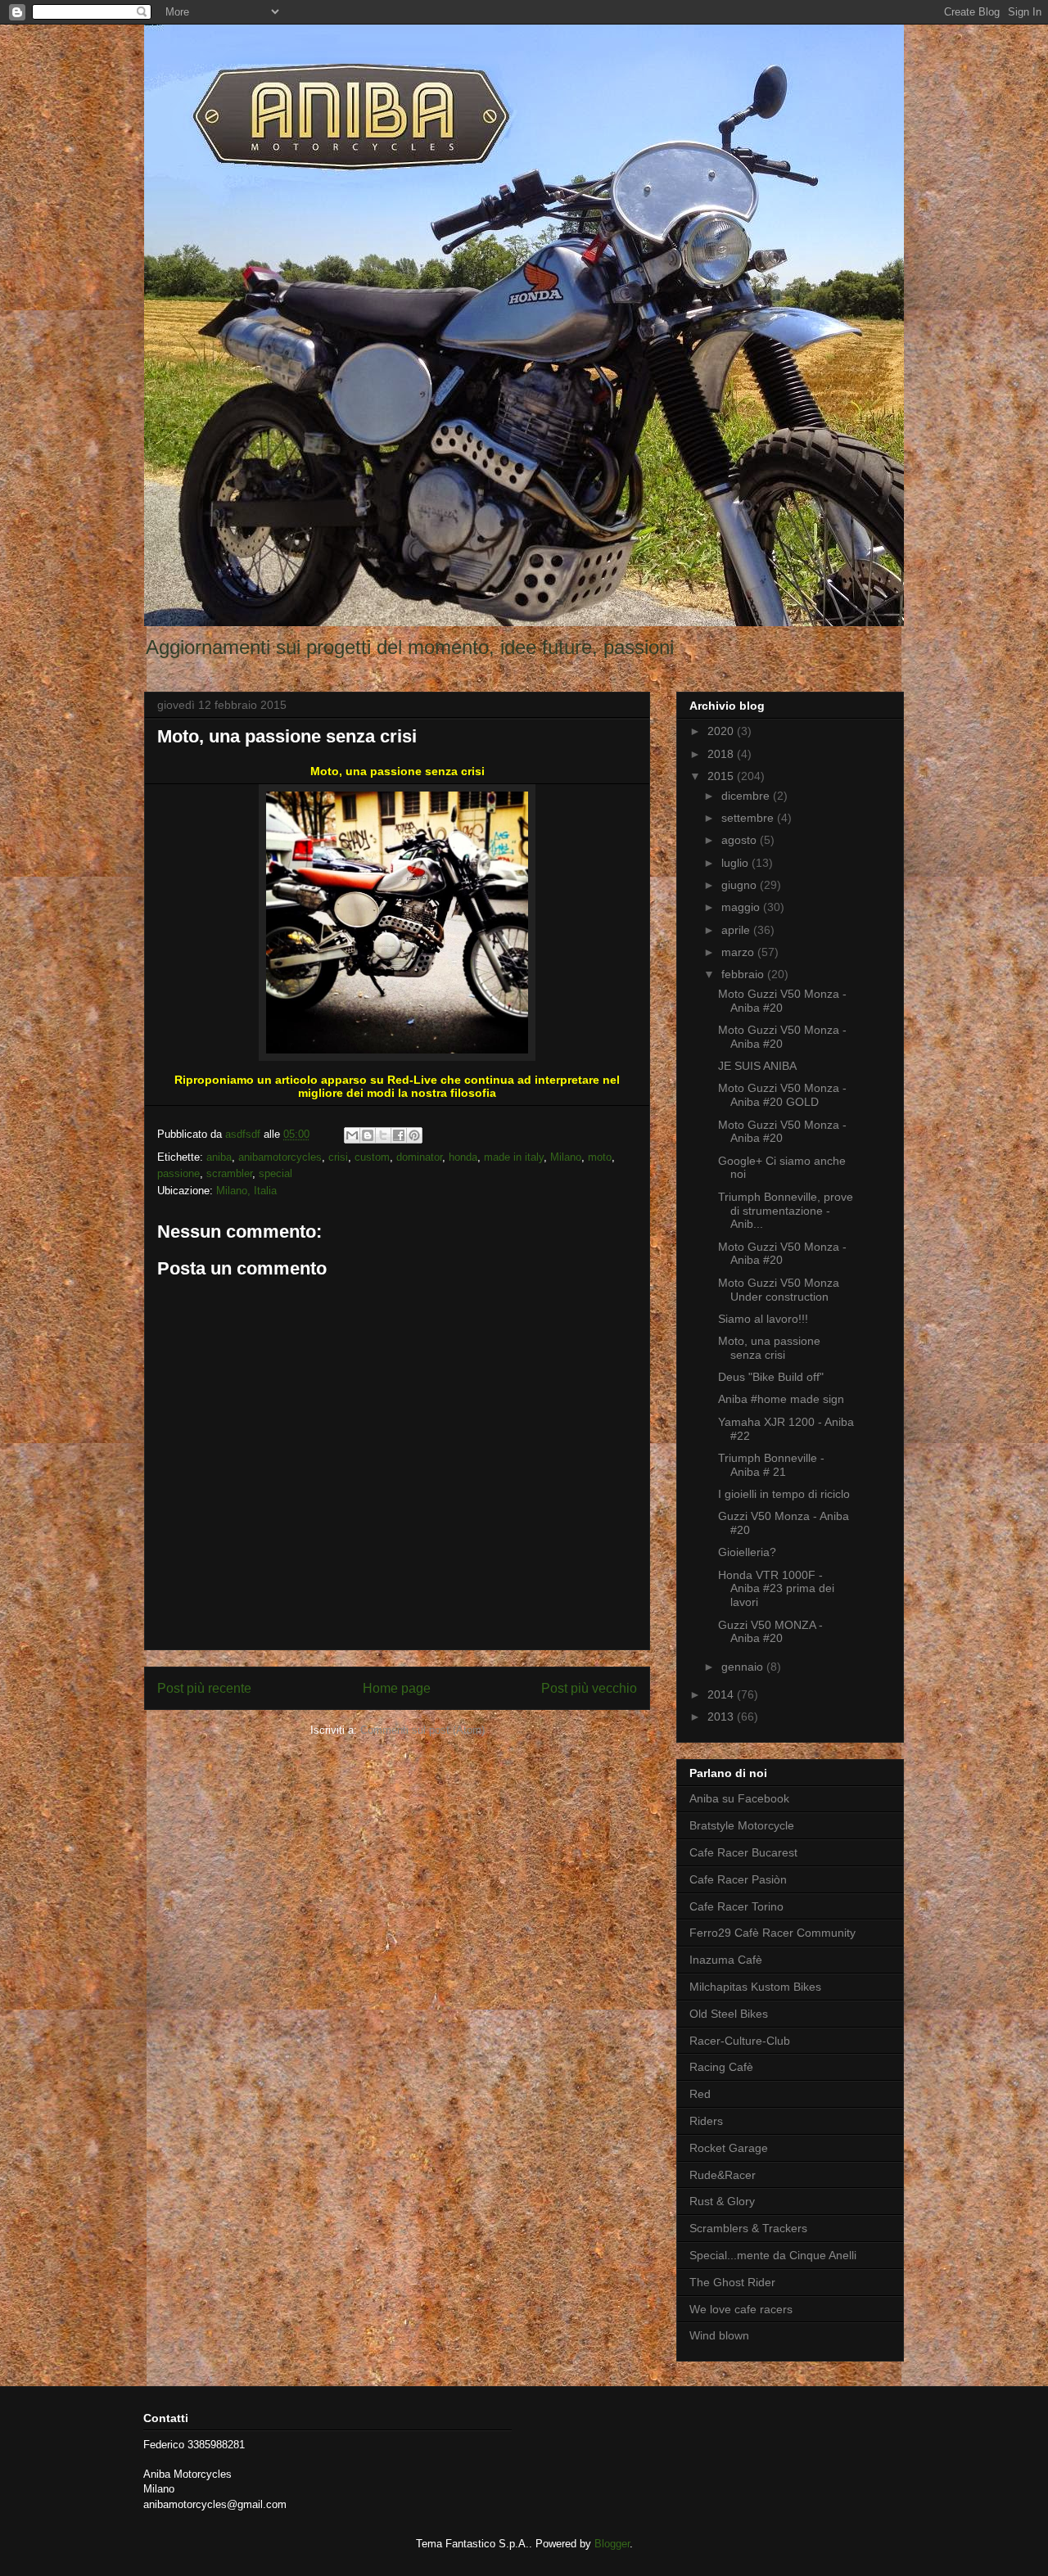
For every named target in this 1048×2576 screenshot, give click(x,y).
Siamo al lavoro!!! (763, 1319)
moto (600, 1157)
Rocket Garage (729, 2148)
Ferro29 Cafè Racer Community (772, 1933)
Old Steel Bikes (729, 2014)
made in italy (514, 1157)
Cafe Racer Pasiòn (738, 1879)
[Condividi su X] (383, 1135)
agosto (741, 840)
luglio (736, 863)
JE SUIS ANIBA (757, 1066)
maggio (742, 907)
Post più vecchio (589, 1688)
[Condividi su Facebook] (399, 1135)
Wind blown (719, 2335)
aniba (219, 1157)
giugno (741, 885)
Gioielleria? (747, 1552)
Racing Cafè (721, 2067)
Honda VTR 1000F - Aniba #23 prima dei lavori (776, 1589)
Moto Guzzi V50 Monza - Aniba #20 (782, 1001)
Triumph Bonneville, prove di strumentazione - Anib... (786, 1211)
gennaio (744, 1667)
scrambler (229, 1173)
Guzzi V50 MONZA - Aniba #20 (770, 1632)
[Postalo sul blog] (368, 1135)
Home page (397, 1688)
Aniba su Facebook (739, 1798)
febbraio (744, 974)
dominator (419, 1157)
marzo (739, 952)
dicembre (747, 796)
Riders (706, 2121)
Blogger (612, 2544)
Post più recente (204, 1688)
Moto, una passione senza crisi (769, 1348)
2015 (722, 776)
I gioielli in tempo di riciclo (784, 1494)
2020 (722, 731)
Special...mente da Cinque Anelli (773, 2255)
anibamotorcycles (280, 1157)
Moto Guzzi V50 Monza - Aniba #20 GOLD (782, 1095)
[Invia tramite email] (352, 1135)
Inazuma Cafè (726, 1960)
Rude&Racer (723, 2175)
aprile (737, 930)
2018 (722, 754)
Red (700, 2094)
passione (178, 1173)
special (276, 1173)
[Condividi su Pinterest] (414, 1135)
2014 (722, 1694)
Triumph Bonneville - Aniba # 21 (771, 1465)
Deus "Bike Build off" (771, 1377)
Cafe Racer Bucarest (743, 1852)
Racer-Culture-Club (740, 2041)
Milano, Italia (246, 1191)
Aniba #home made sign (781, 1399)
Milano (566, 1157)
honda (463, 1157)
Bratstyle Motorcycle (742, 1825)
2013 (722, 1717)
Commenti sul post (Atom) (422, 1730)
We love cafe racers (741, 2309)
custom (372, 1157)
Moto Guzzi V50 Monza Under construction (779, 1290)
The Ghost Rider (732, 2282)
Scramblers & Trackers (748, 2228)
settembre (749, 818)
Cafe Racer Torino (736, 1906)
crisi (338, 1157)
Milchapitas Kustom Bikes (755, 1987)
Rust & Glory (722, 2201)
